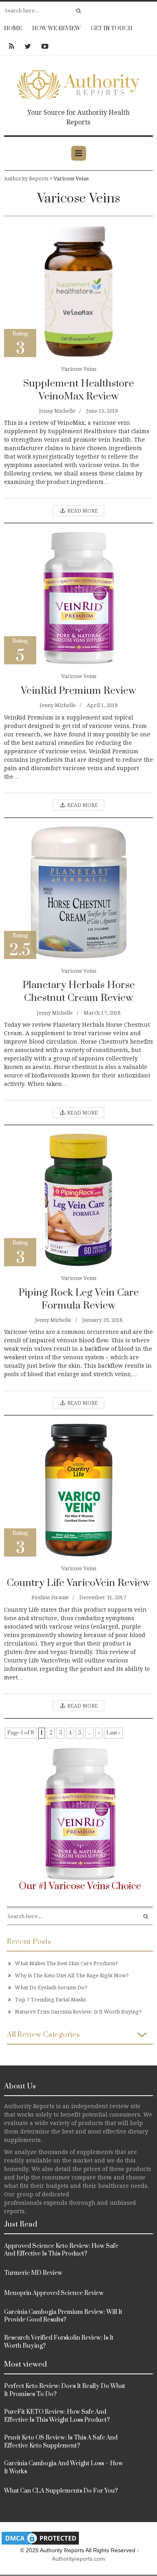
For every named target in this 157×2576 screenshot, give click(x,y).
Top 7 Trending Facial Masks (50, 2000)
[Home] (78, 83)
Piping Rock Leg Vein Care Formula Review (79, 1299)
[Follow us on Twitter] (28, 46)
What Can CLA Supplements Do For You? (61, 2491)
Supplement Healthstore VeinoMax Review (78, 390)
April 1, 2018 (102, 705)
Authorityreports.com (78, 2559)
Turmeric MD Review (33, 2273)
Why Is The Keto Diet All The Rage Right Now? (72, 1975)
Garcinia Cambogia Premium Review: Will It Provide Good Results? (63, 2316)
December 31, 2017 (103, 1597)
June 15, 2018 (102, 411)
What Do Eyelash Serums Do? (51, 1988)
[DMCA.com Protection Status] (40, 2538)
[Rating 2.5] (79, 892)
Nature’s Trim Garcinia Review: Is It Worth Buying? (78, 2012)
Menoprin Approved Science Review (54, 2293)
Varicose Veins (79, 369)
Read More (82, 511)
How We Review (56, 29)
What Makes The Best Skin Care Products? (66, 1963)
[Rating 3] (78, 290)
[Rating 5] (78, 598)
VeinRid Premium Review (78, 691)
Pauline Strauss (50, 1597)
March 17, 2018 (102, 1013)
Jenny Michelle (57, 411)
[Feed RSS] (11, 46)
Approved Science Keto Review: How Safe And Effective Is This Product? (61, 2250)
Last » (113, 1733)
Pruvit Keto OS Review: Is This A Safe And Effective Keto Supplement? (61, 2442)
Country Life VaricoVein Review (78, 1583)
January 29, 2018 (102, 1320)
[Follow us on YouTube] (42, 46)
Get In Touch (112, 29)
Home (13, 29)
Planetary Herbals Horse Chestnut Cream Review (79, 991)
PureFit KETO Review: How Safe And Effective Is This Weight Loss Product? (57, 2416)
